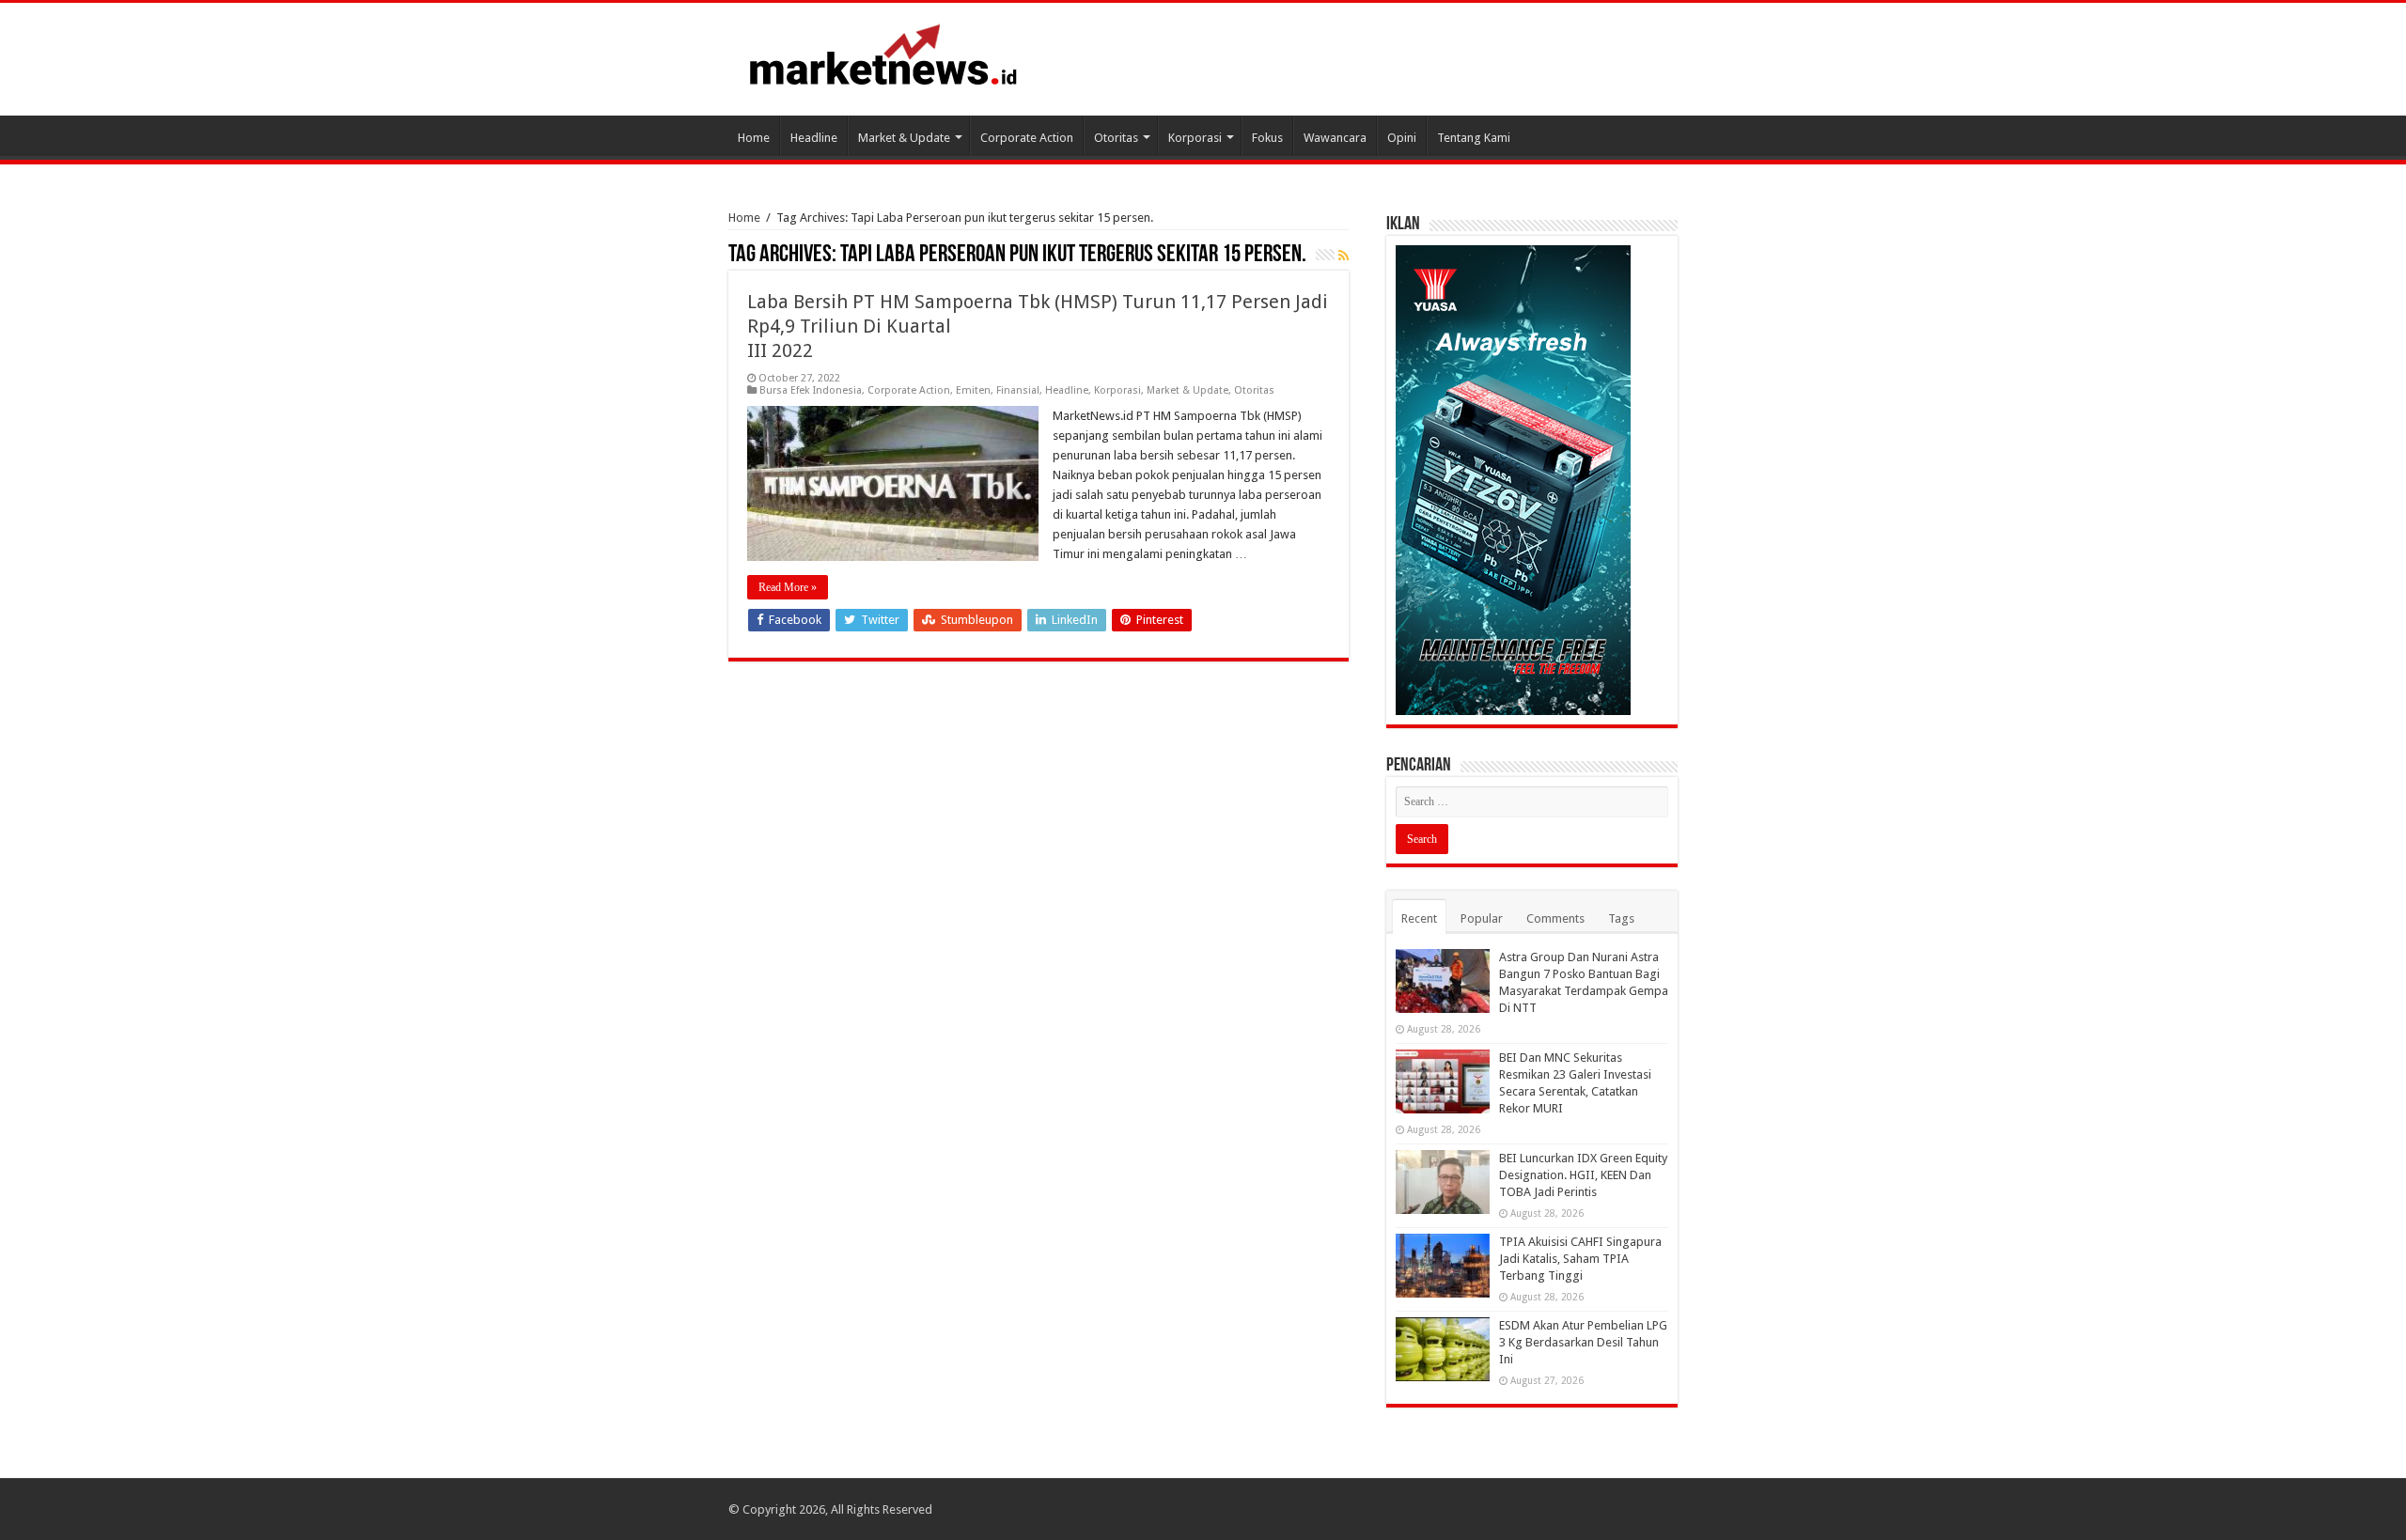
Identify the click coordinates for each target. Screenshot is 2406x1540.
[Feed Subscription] (1344, 256)
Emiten (973, 390)
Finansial (1018, 390)
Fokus (1267, 138)
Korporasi (1195, 138)
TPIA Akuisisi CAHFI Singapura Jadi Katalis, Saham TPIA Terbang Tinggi (1580, 1259)
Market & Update (904, 138)
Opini (1402, 138)
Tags (1621, 918)
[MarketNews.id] (883, 54)
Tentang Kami (1474, 138)
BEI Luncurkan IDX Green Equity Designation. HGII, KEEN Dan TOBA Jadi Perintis (1583, 1175)
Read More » (788, 587)
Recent (1419, 918)
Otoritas (1116, 138)
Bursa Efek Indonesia (811, 390)
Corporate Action (1027, 138)
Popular (1482, 918)
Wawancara (1335, 138)
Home (754, 138)
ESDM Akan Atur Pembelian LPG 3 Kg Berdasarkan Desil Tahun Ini (1583, 1342)
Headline (814, 138)
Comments (1555, 918)
